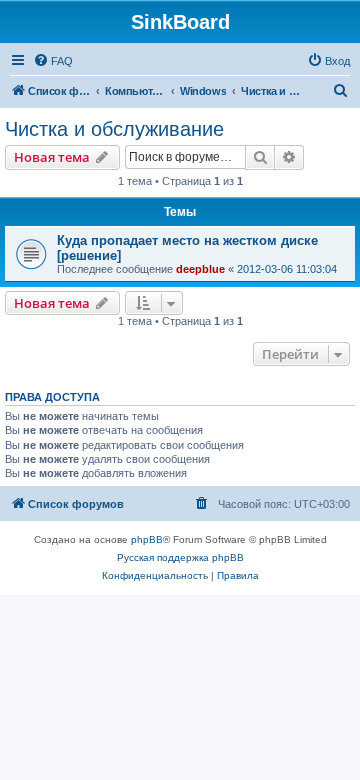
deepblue (200, 269)
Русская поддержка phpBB (180, 557)
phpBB (147, 539)
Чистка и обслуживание (114, 129)
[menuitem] (53, 61)
